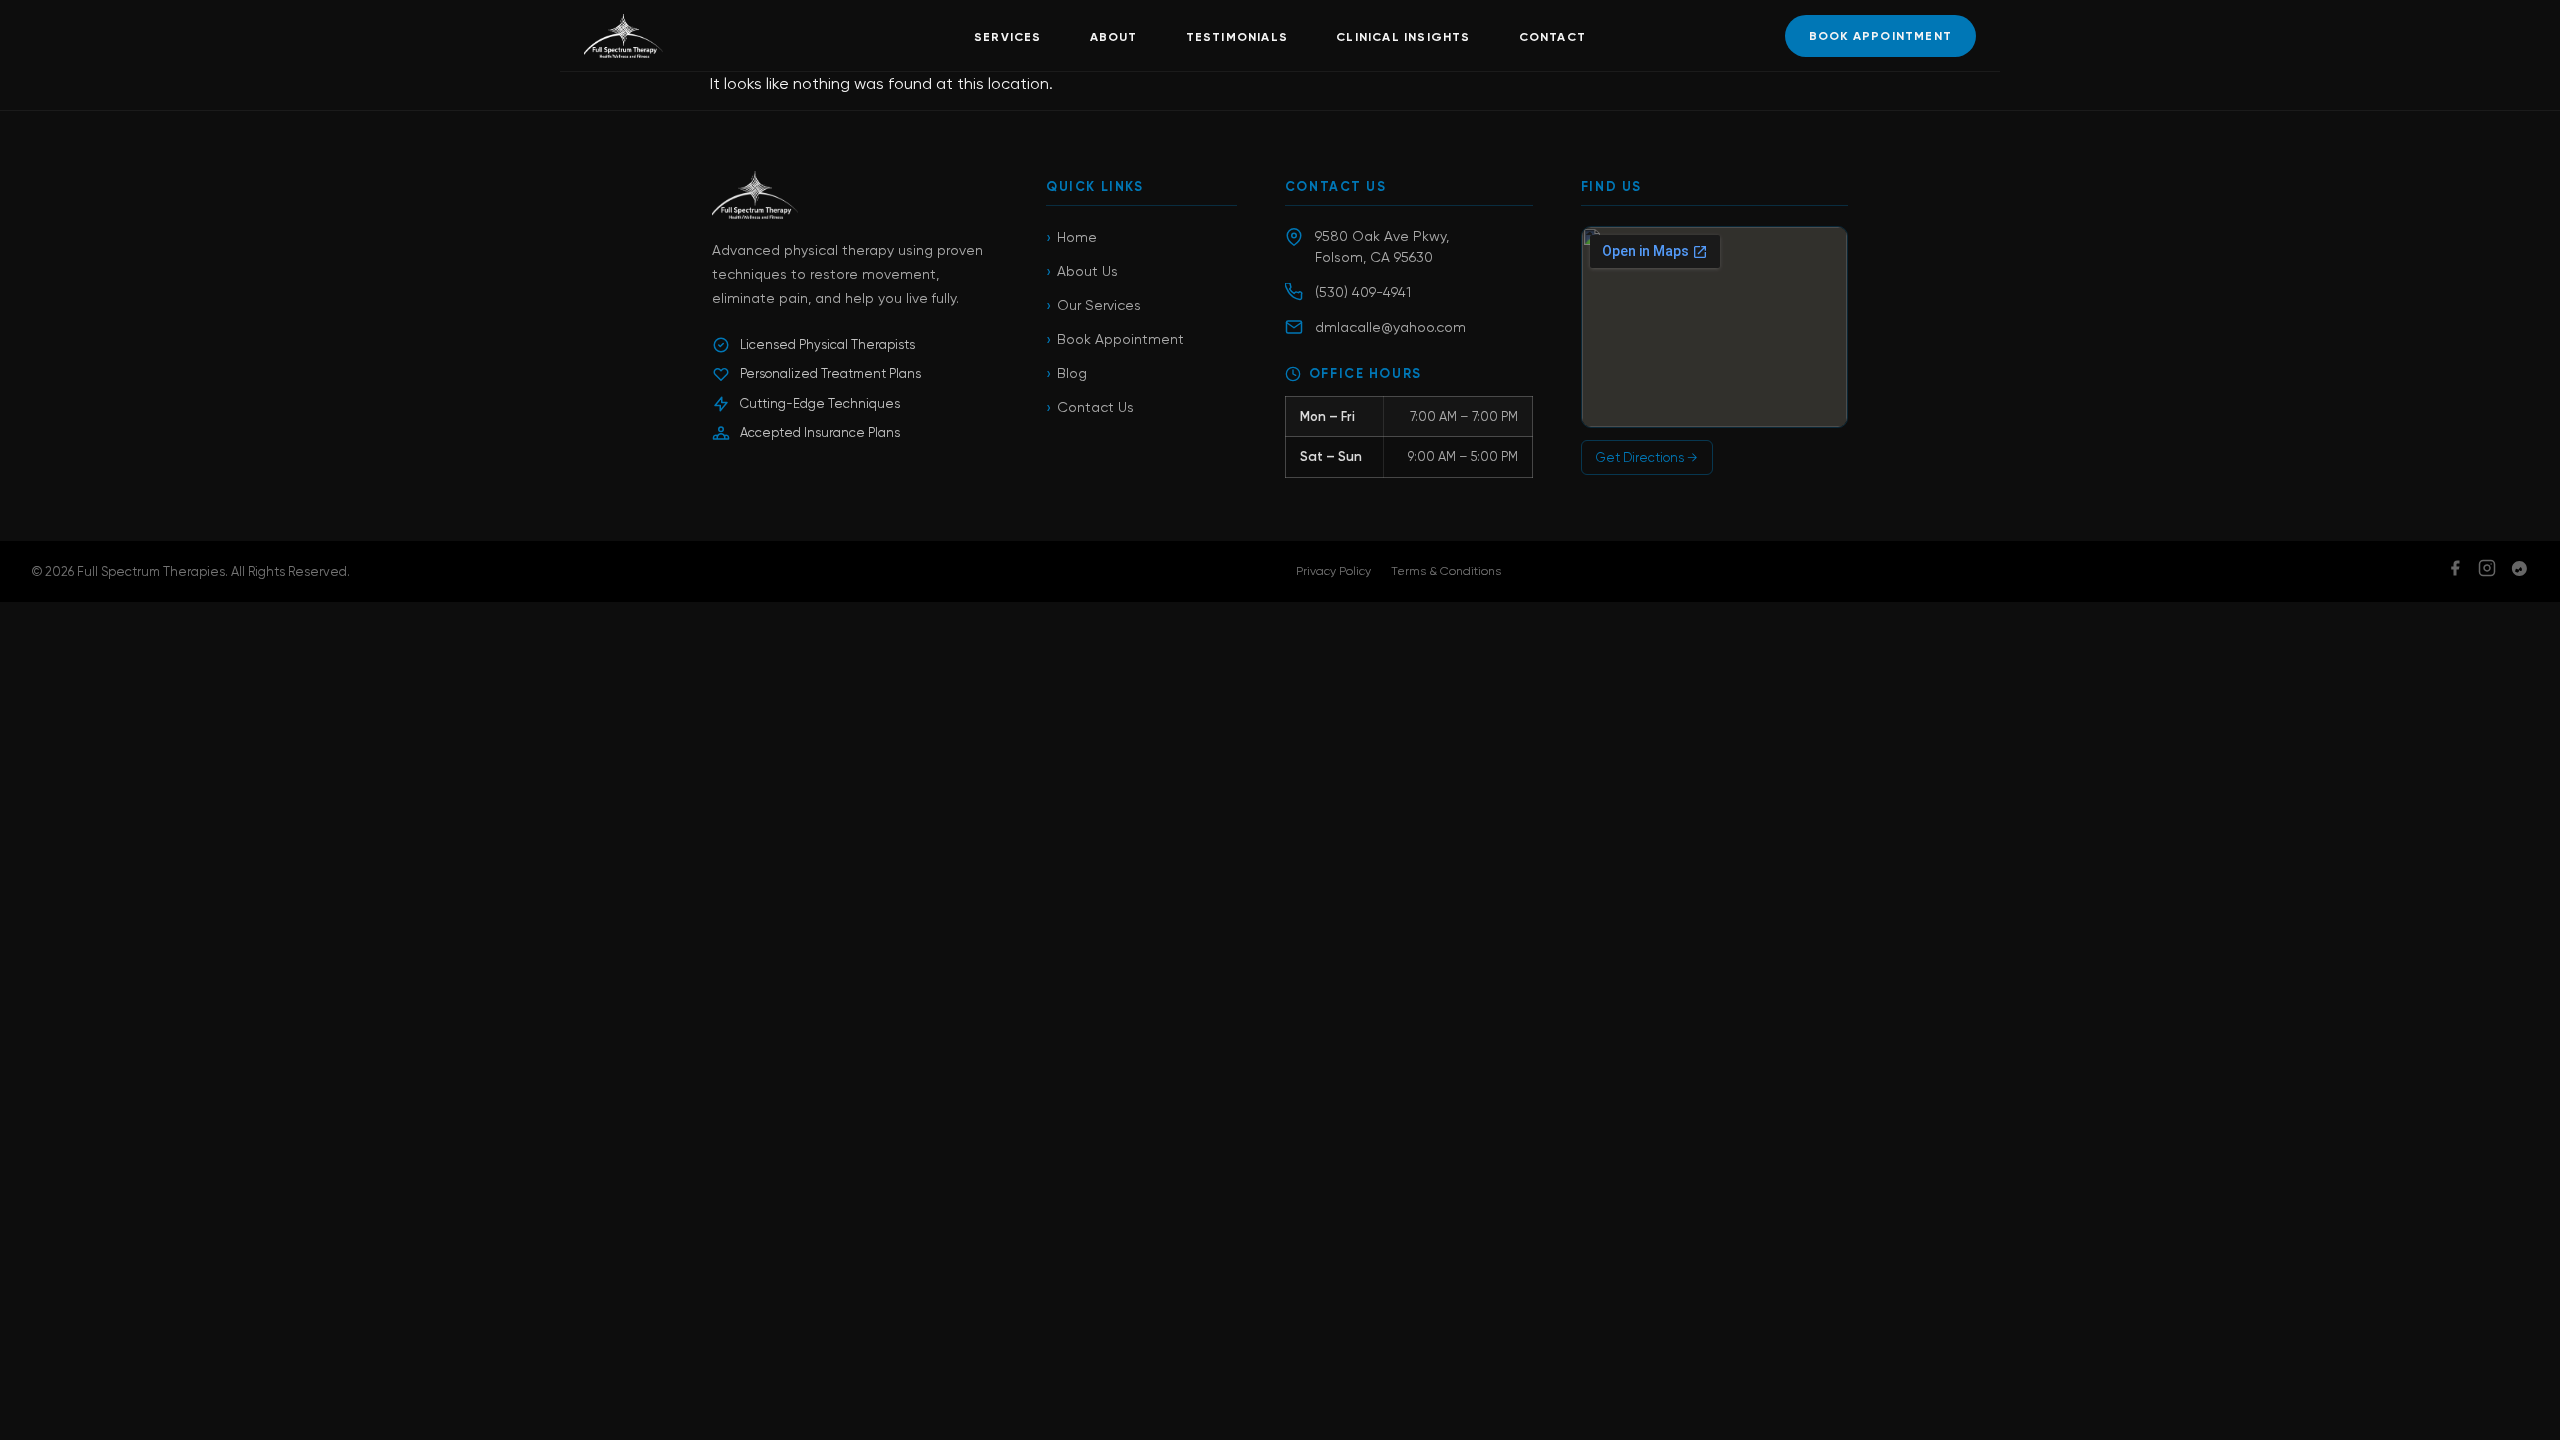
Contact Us (1090, 407)
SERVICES (1008, 37)
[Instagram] (2487, 571)
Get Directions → (1647, 457)
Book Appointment (1115, 339)
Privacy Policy (1333, 571)
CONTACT (1552, 37)
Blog (1066, 373)
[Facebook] (2455, 571)
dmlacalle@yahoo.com (1390, 327)
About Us (1082, 271)
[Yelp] (2519, 571)
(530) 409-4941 (1363, 292)
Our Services (1093, 305)
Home (1071, 237)
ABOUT (1114, 37)
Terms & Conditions (1446, 571)
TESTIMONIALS (1237, 37)
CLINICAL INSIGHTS (1403, 37)
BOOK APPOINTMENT (1880, 36)
